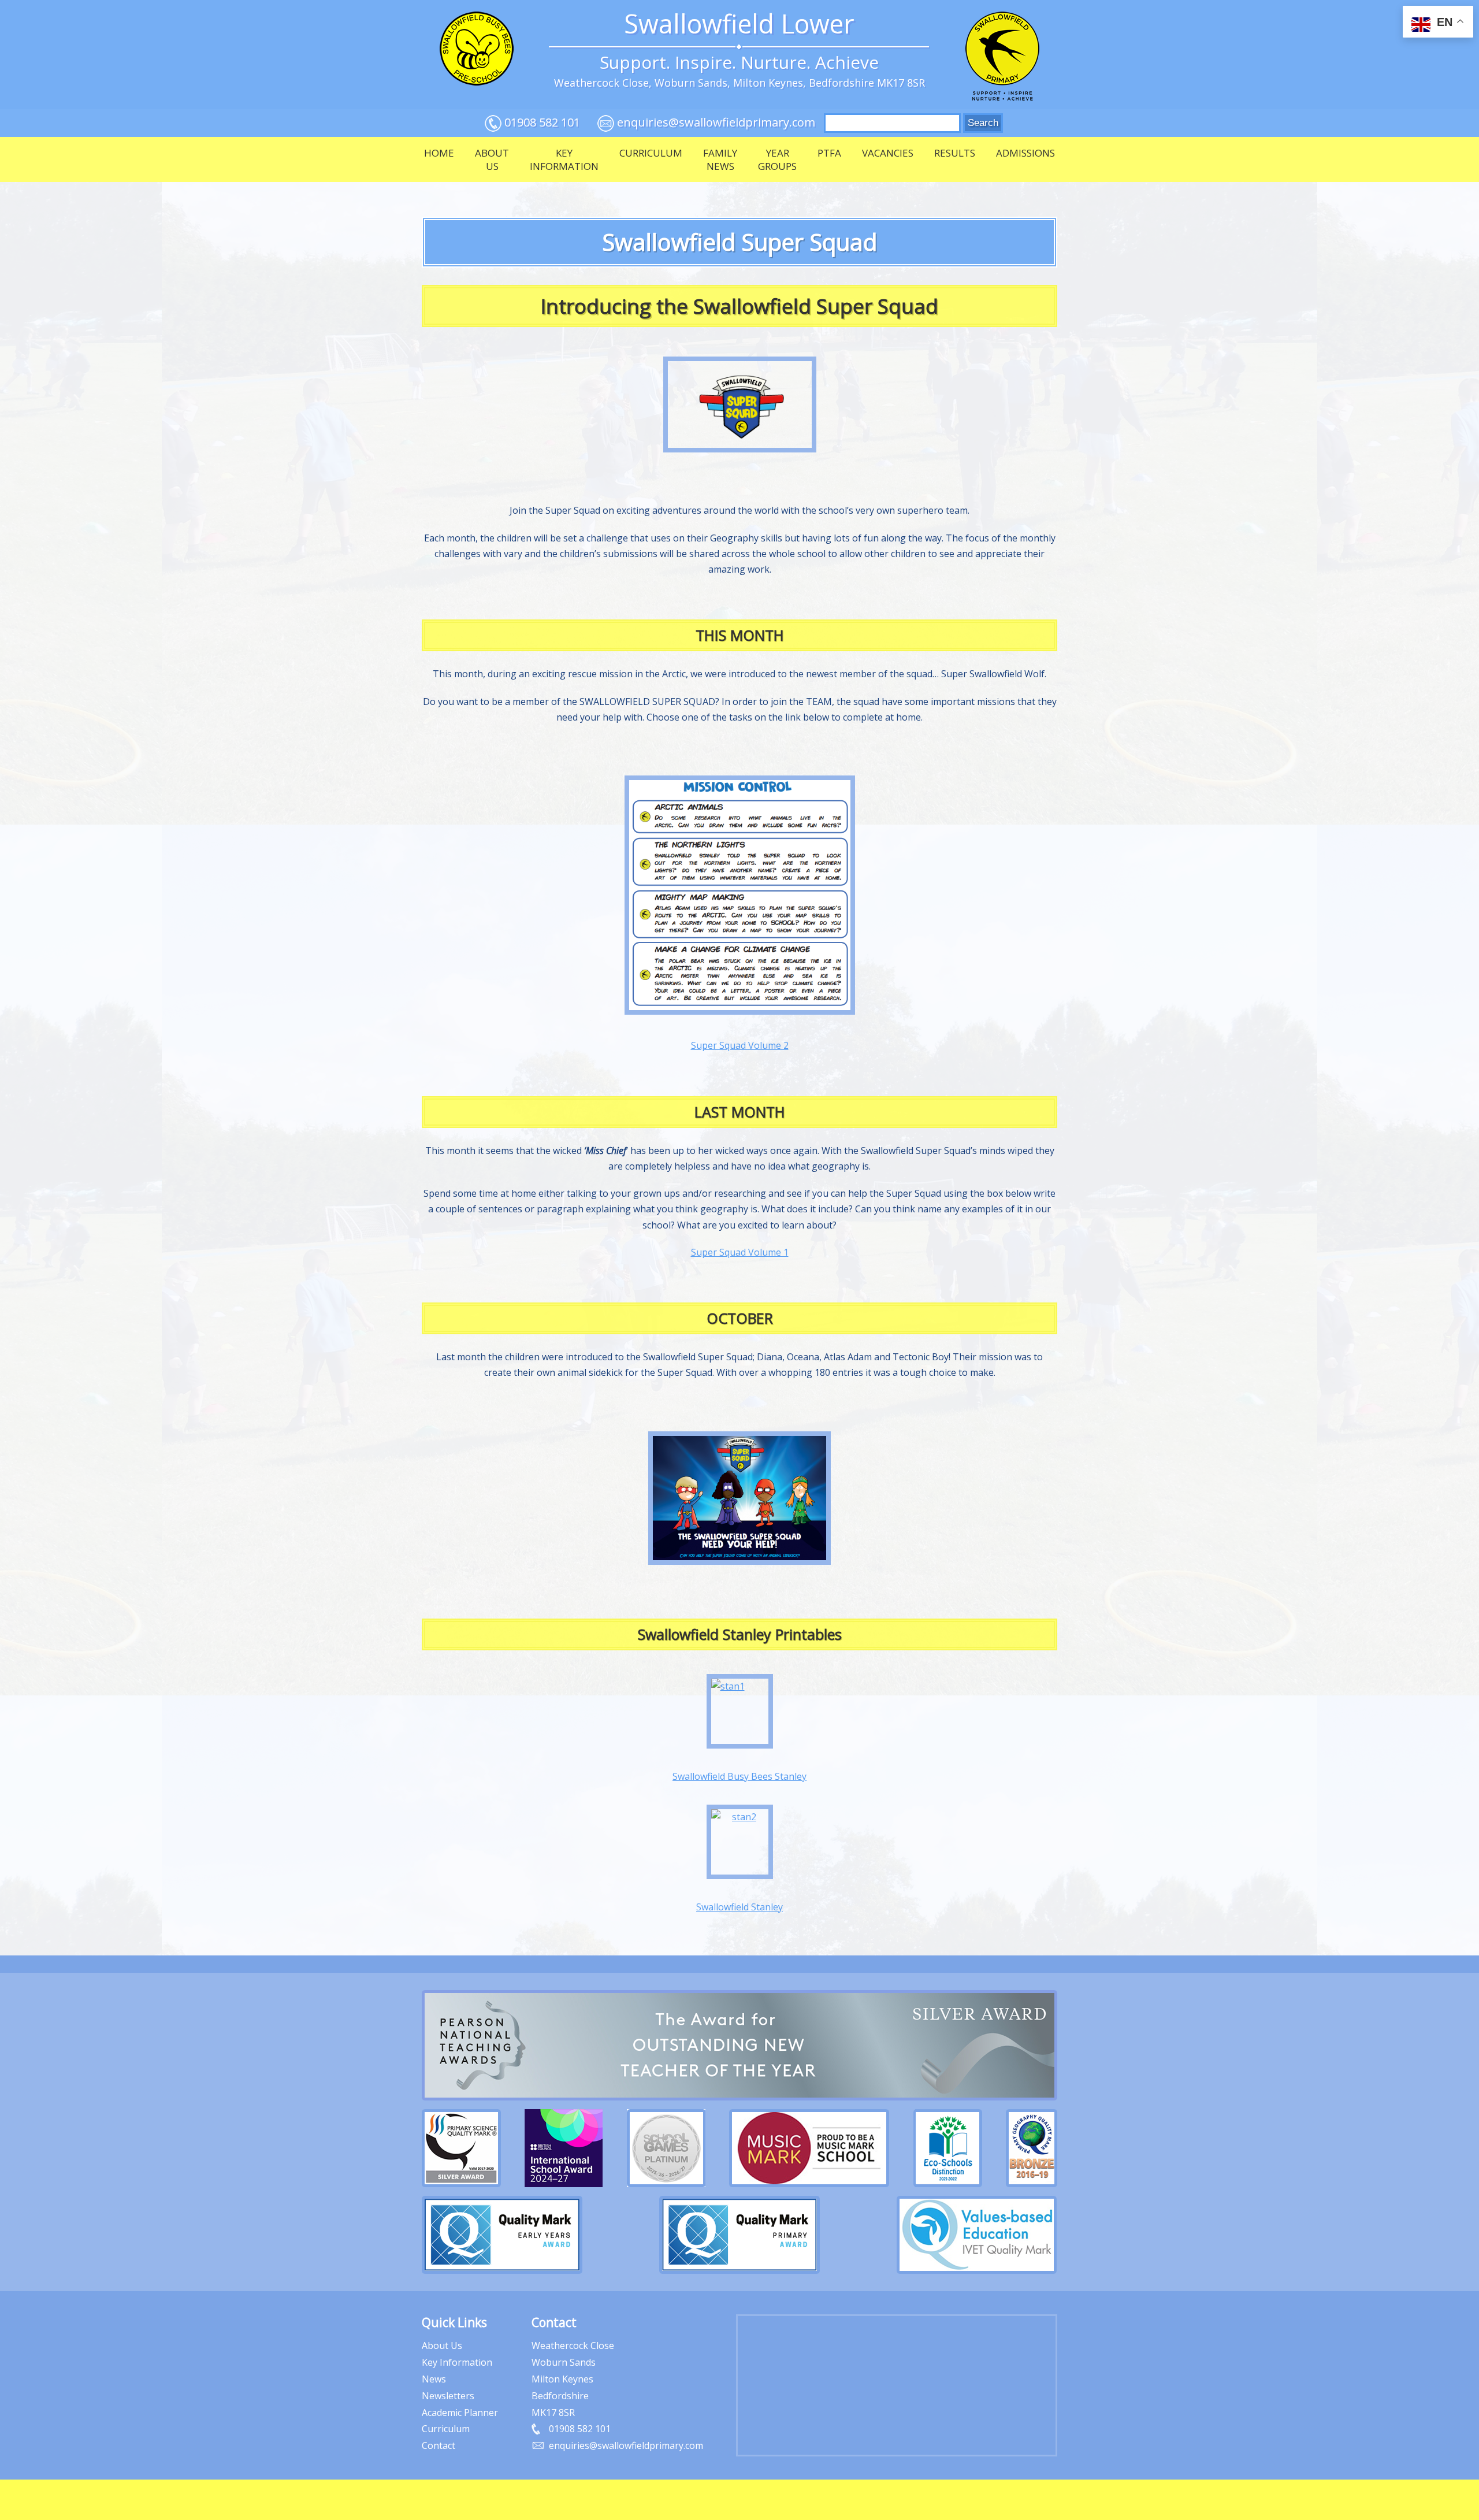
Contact (439, 2445)
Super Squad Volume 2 (740, 1045)
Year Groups (777, 159)
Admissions (1025, 153)
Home (439, 153)
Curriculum (651, 153)
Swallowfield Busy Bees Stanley (739, 1776)
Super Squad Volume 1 (740, 1252)
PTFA (829, 153)
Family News (720, 159)
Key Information (564, 159)
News (434, 2379)
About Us (492, 159)
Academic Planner (460, 2413)
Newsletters (448, 2396)
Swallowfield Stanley (739, 1907)
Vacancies (888, 153)
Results (955, 153)
